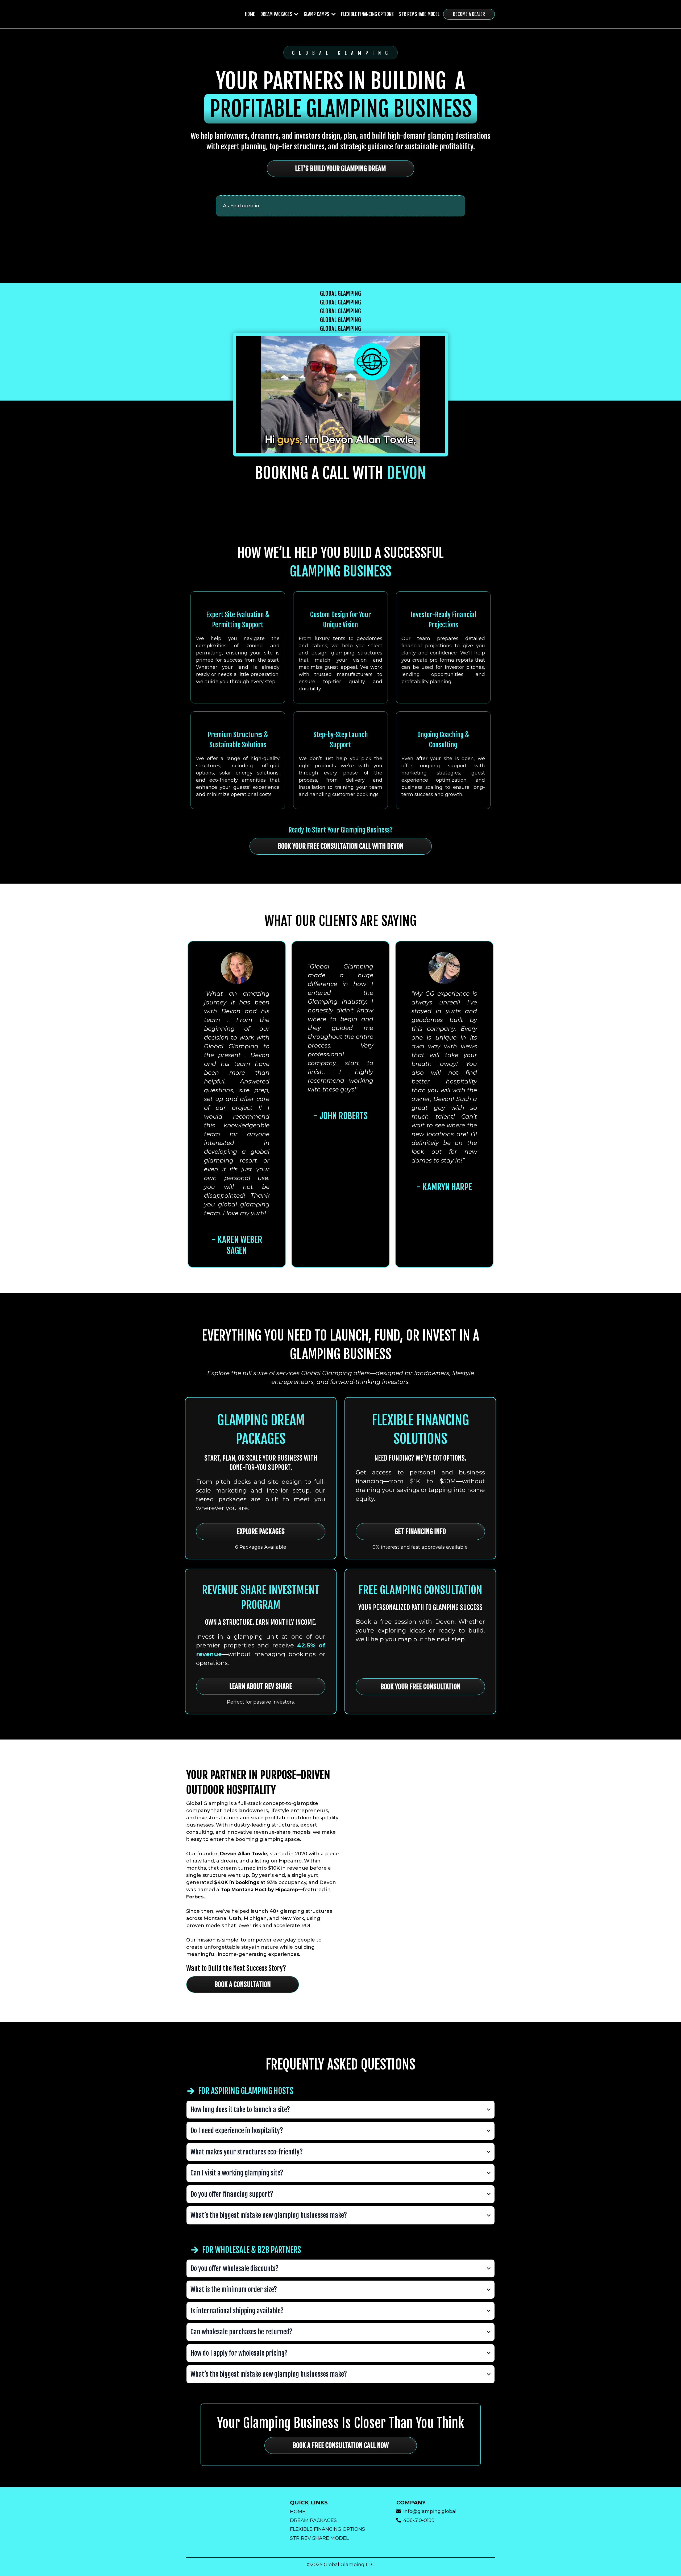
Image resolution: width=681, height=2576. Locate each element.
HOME (298, 2512)
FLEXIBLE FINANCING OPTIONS (327, 2529)
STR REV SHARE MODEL (319, 2538)
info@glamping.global (430, 2511)
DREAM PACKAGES (313, 2520)
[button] (296, 14)
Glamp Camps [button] (317, 14)
